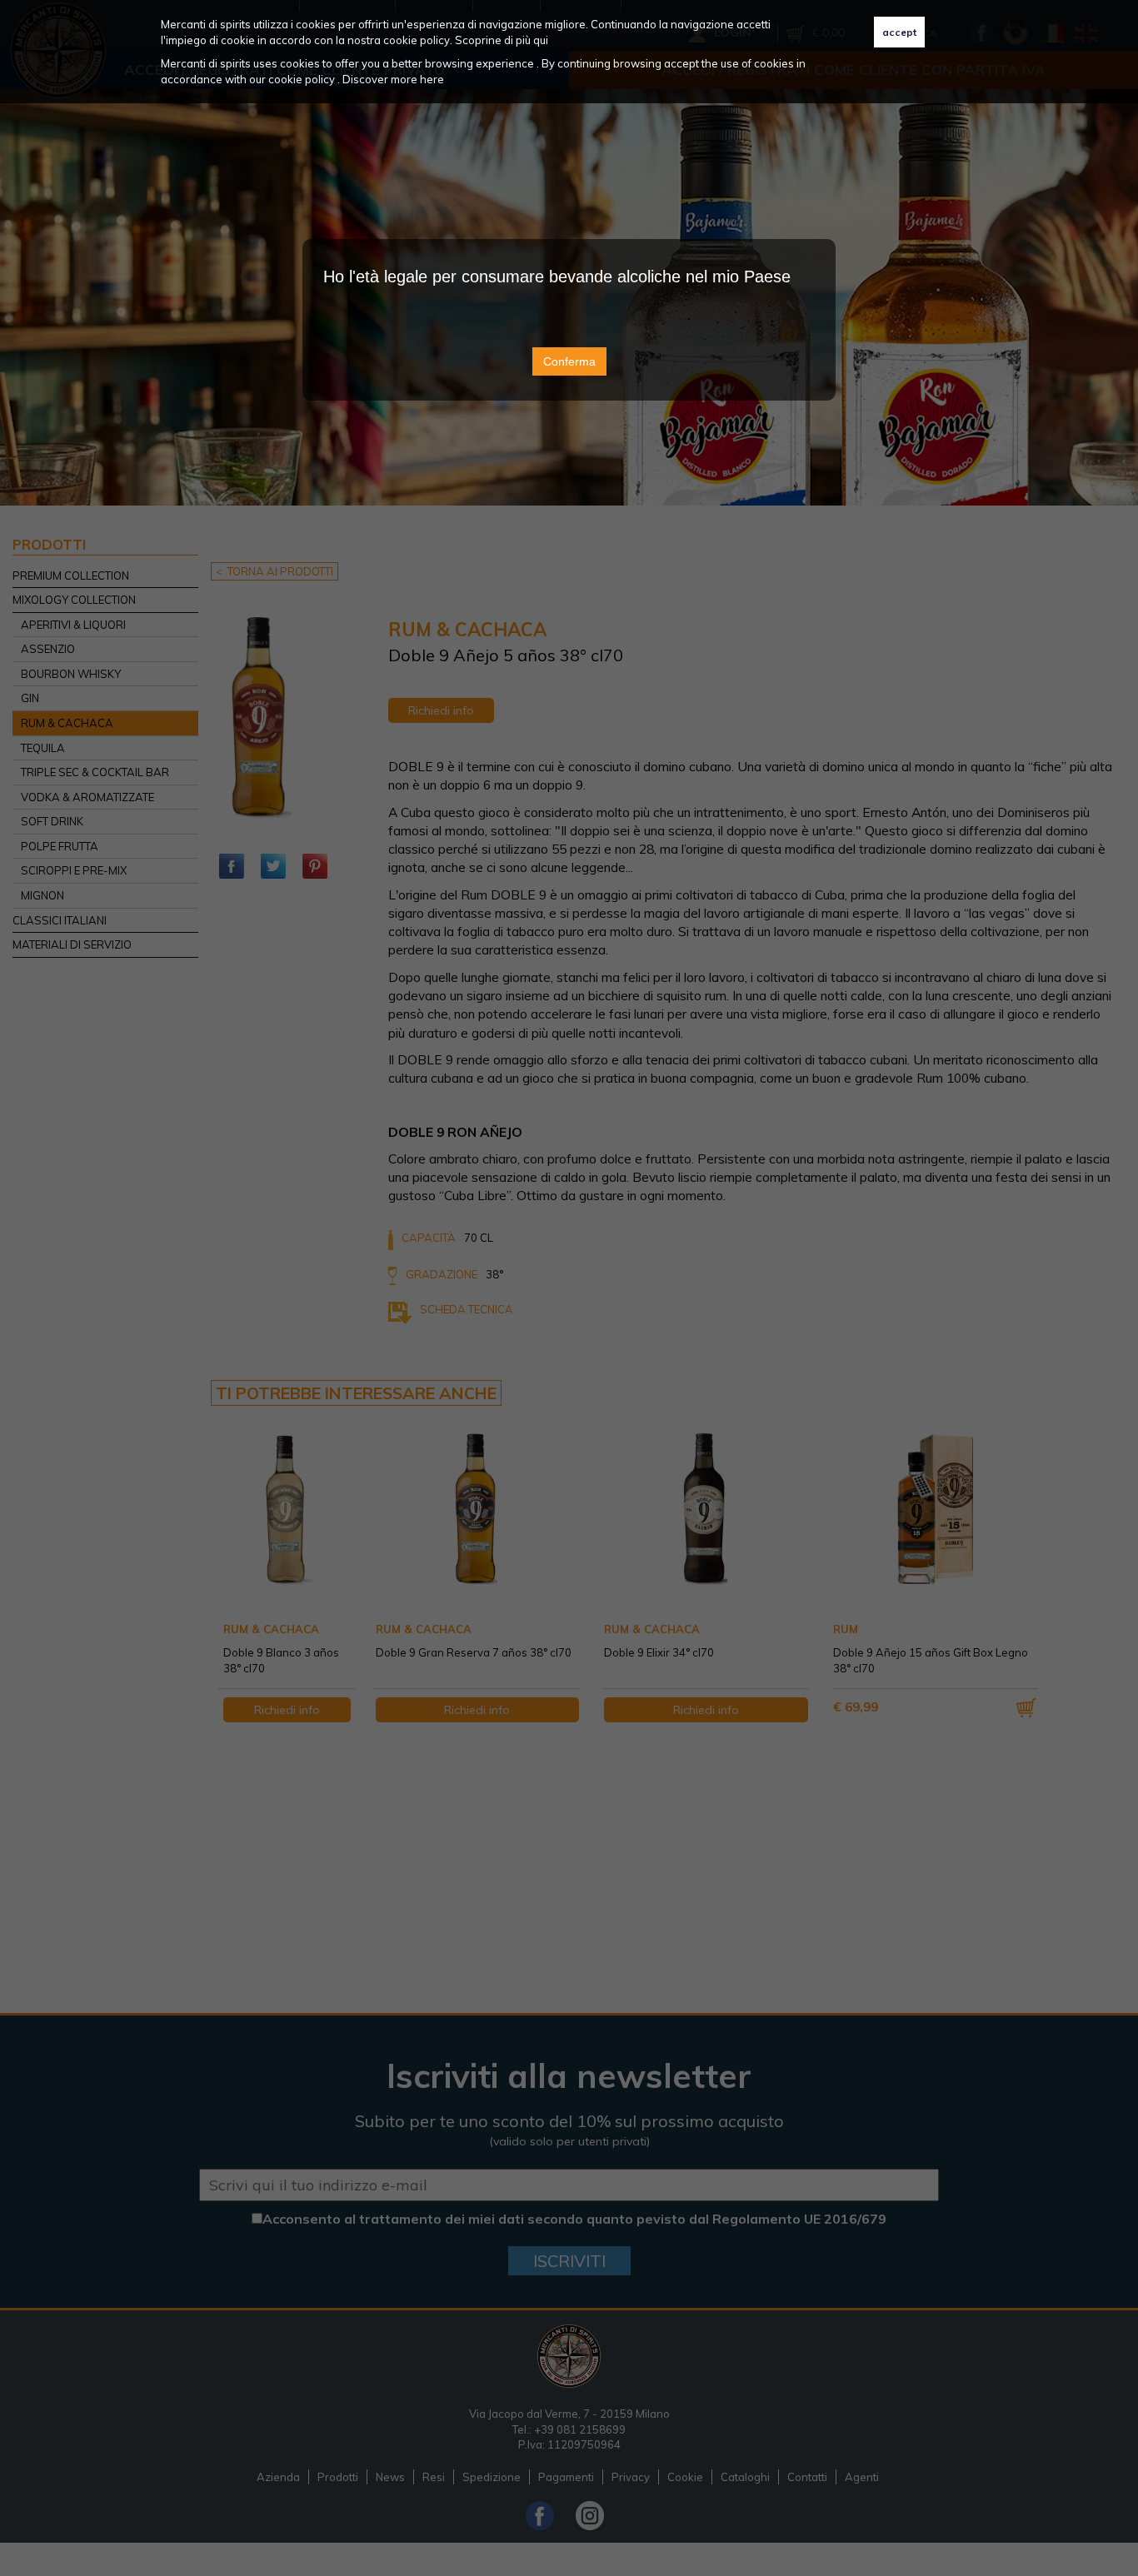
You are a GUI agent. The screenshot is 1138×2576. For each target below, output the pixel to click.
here (432, 79)
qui (541, 40)
